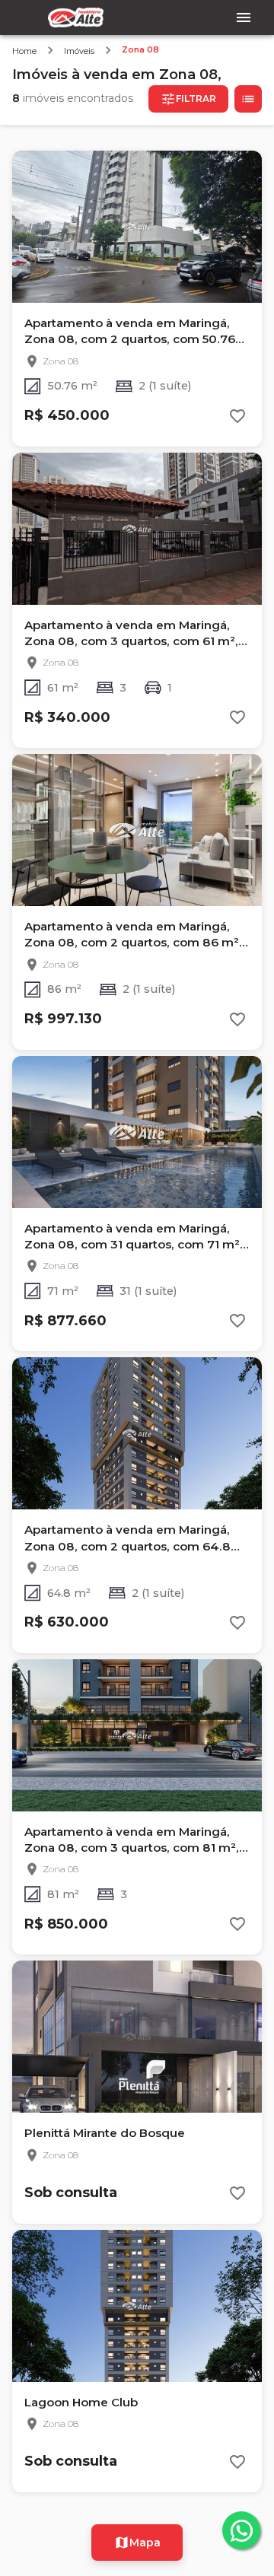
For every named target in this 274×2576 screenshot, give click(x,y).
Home (24, 51)
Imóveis (79, 51)
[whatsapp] (241, 2530)
